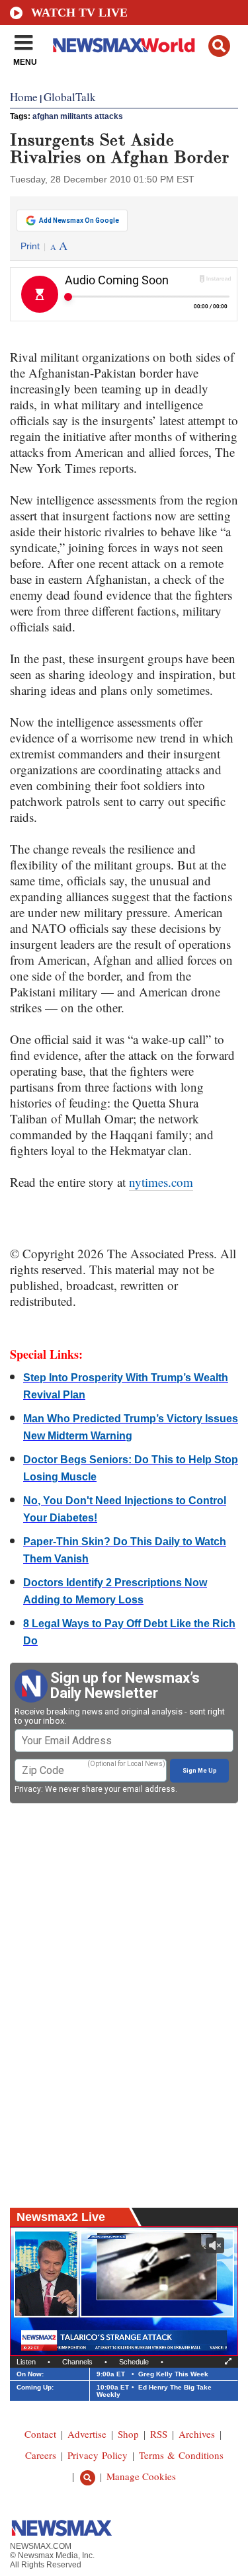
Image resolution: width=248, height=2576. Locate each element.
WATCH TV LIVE (79, 13)
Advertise (87, 2434)
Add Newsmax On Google (79, 221)
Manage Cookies (141, 2476)
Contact (40, 2434)
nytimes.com (161, 1182)
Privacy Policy (98, 2455)
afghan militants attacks (78, 116)
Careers (41, 2455)
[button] (219, 46)
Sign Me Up (200, 1771)
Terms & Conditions (181, 2455)
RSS (159, 2434)
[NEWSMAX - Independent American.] (124, 45)
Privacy (28, 1789)
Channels (77, 2362)
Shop (128, 2434)
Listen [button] (26, 2362)
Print (30, 246)
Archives (197, 2434)
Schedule (134, 2362)
